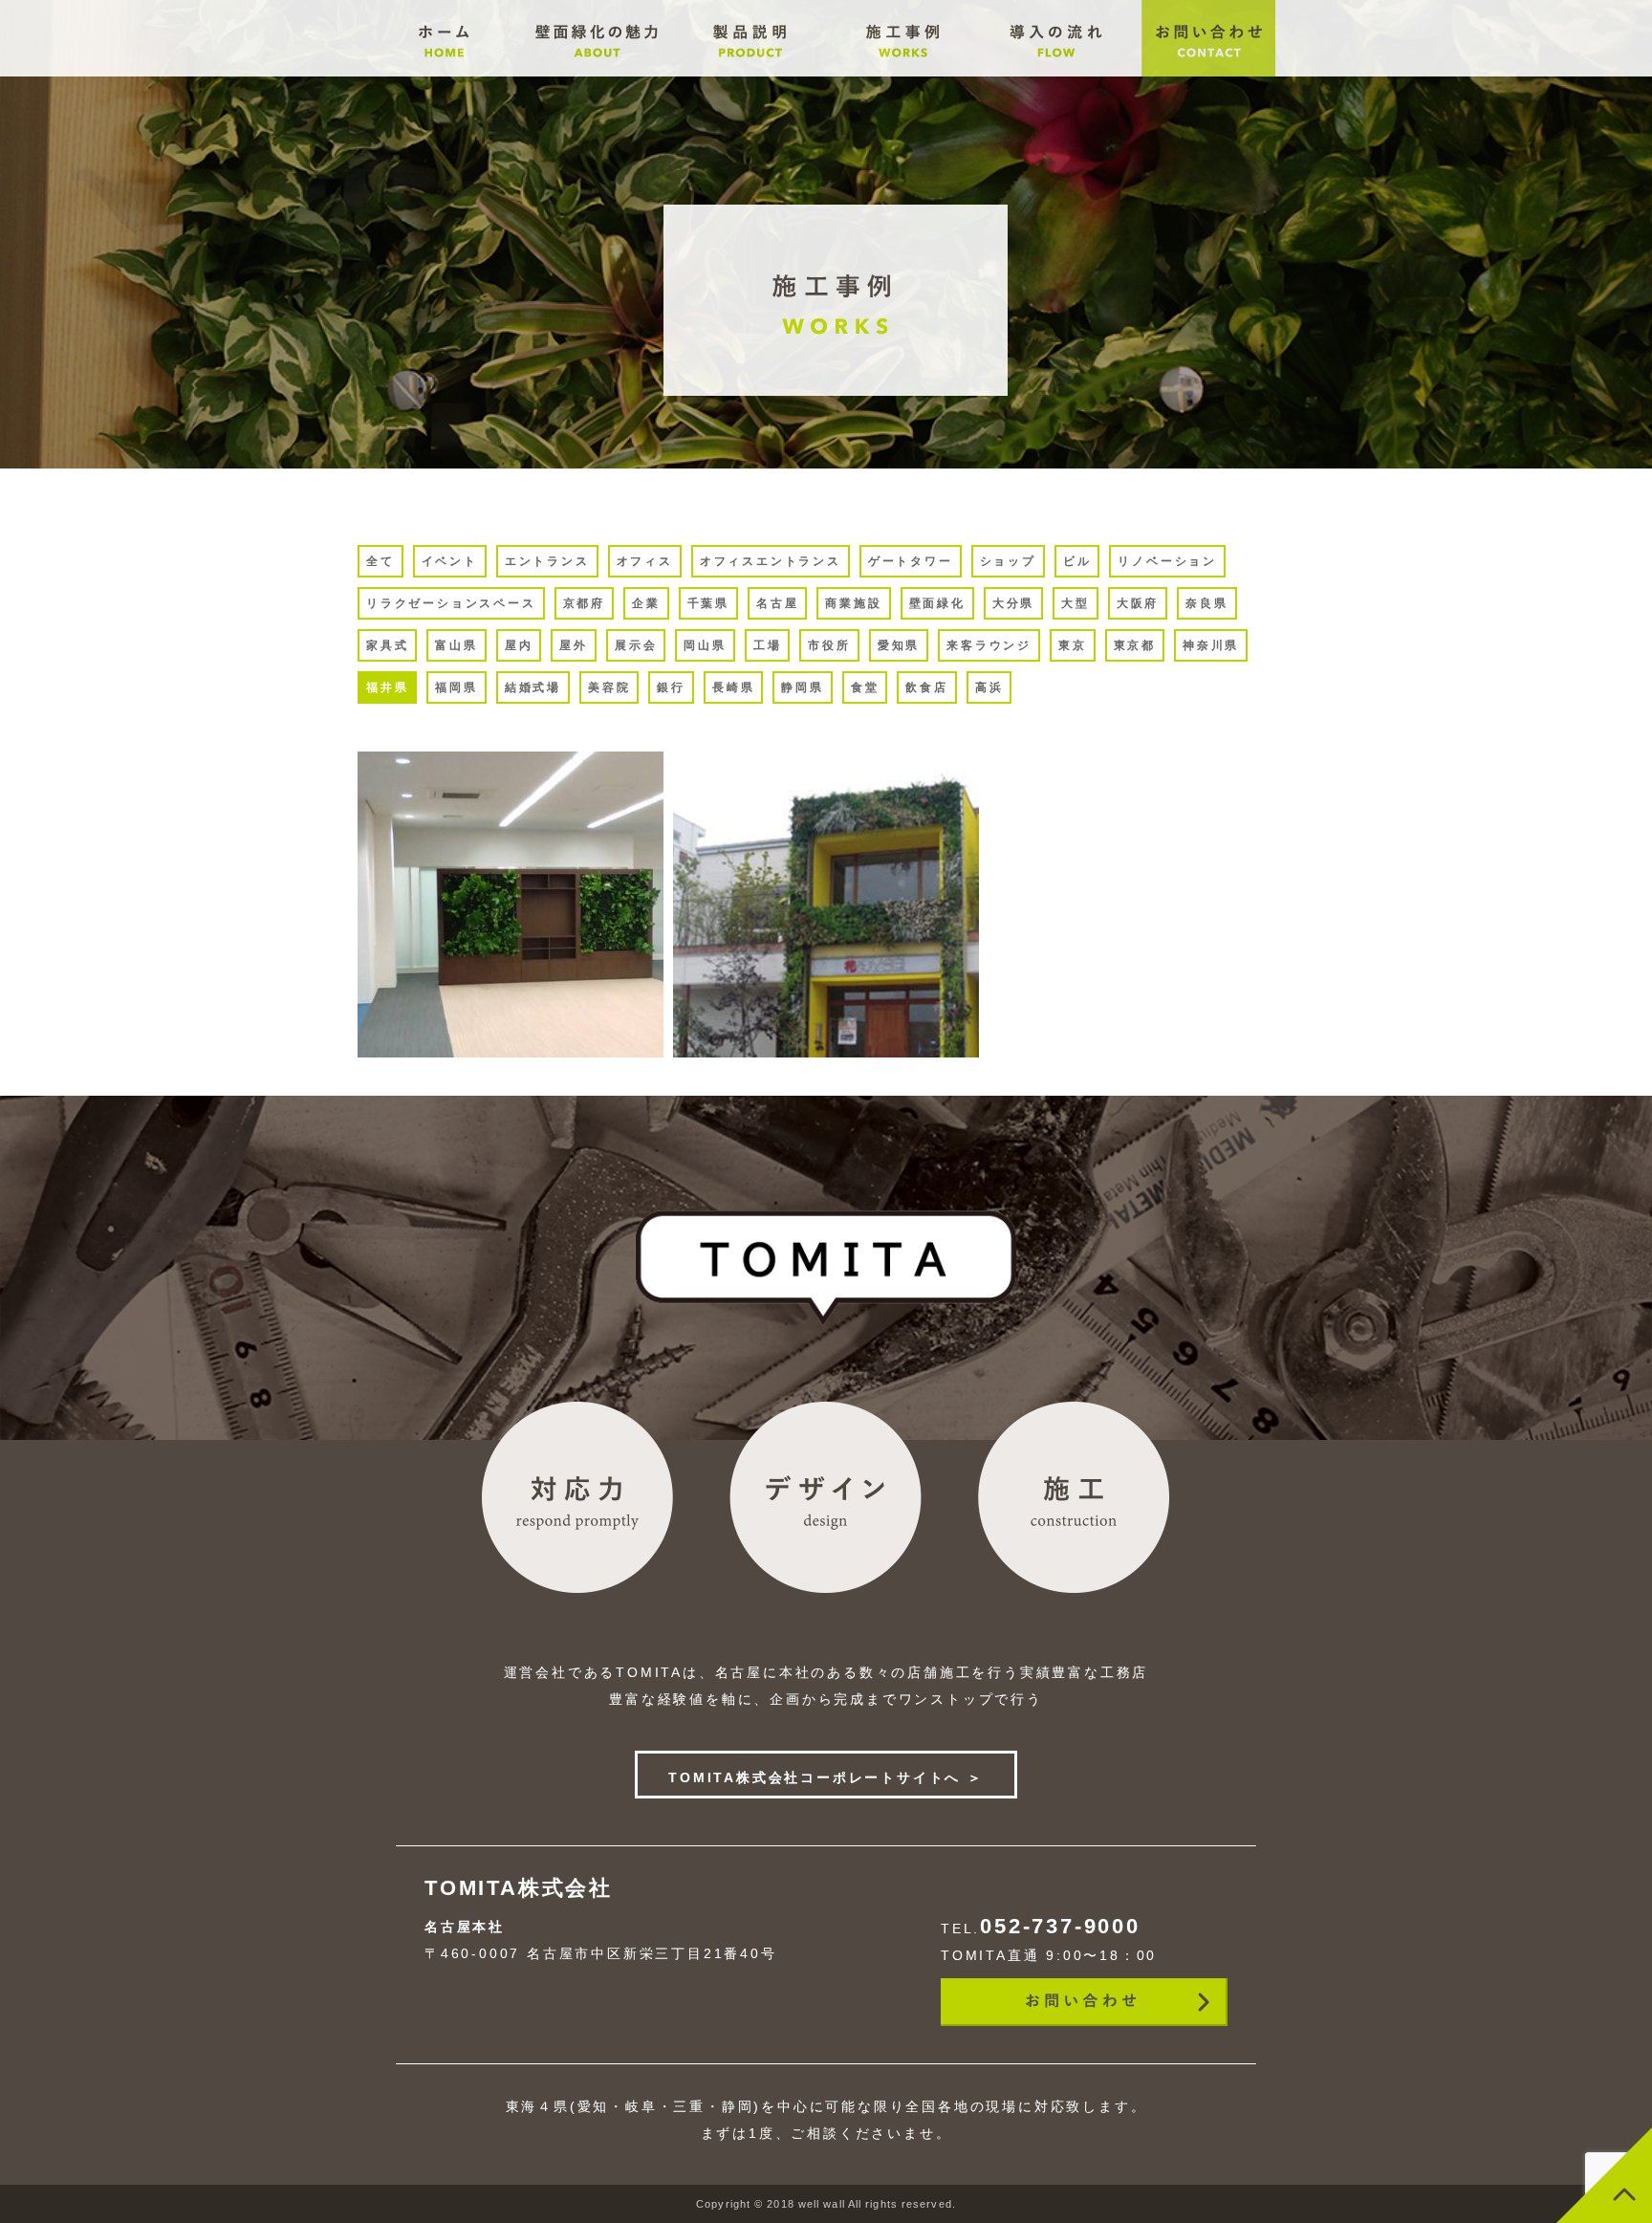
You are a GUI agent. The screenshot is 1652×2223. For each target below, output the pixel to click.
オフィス (645, 561)
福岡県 (456, 687)
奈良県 (1206, 603)
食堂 (865, 687)
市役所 (829, 645)
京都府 (584, 603)
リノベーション (1167, 561)
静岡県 (802, 687)
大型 (1076, 603)
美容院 (609, 687)
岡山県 (705, 645)
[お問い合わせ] (1208, 72)
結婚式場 (533, 687)
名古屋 (777, 603)
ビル (1077, 561)
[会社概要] (444, 72)
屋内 (519, 645)
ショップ (1008, 561)
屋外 (574, 645)
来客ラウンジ (989, 645)
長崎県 (733, 687)
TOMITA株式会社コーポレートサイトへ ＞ (826, 1777)
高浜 (989, 687)
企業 (646, 603)
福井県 (387, 687)
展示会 (636, 645)
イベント (450, 561)
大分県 (1013, 603)
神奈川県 (1211, 645)
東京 (1073, 645)
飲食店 (926, 687)
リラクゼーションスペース (451, 603)
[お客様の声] (1055, 72)
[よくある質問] (902, 72)
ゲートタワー (911, 561)
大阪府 (1138, 603)
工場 (768, 645)
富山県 (456, 645)
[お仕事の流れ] (597, 72)
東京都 (1135, 645)
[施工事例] (750, 72)
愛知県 (899, 645)
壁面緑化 (937, 603)
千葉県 (708, 603)
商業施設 (853, 603)
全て (380, 561)
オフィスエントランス (771, 561)
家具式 (387, 645)
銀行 (671, 687)
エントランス (547, 561)
